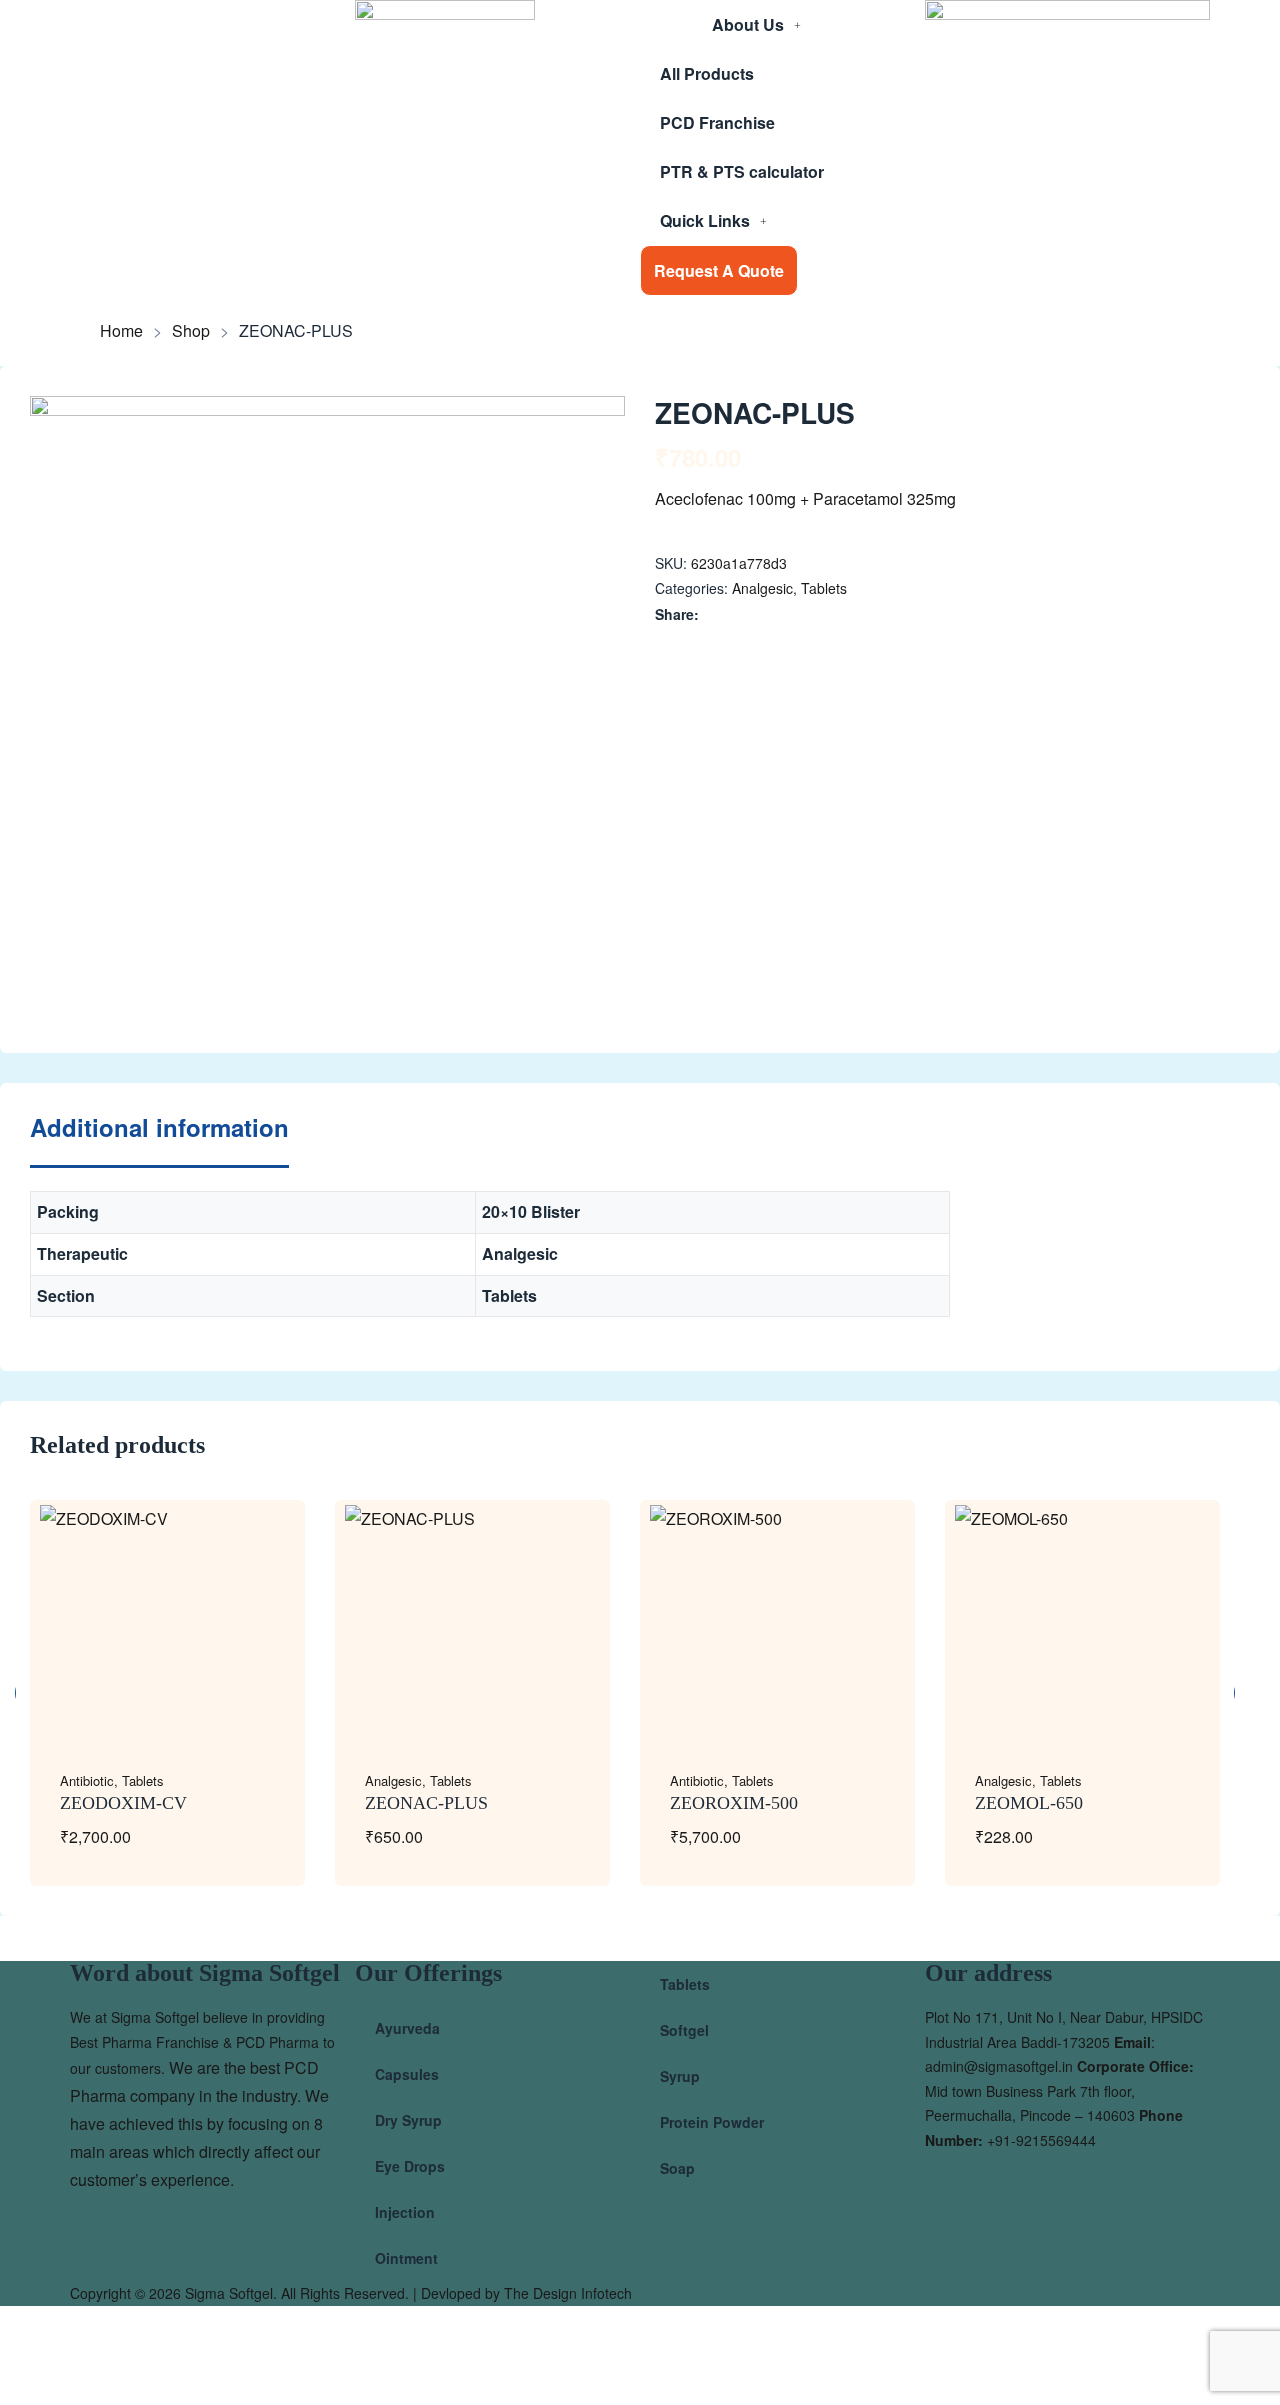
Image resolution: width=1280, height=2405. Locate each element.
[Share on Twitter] (733, 614)
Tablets (824, 588)
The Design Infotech (568, 2293)
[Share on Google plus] (796, 614)
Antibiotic (87, 1780)
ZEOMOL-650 (1029, 1803)
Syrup (680, 2076)
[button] (591, 430)
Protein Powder (712, 2122)
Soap (677, 2168)
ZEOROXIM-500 (734, 1803)
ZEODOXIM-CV (123, 1803)
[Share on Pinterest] (817, 614)
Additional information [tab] (159, 1128)
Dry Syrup (408, 2120)
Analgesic (762, 588)
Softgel (684, 2030)
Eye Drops (410, 2166)
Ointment (406, 2258)
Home (121, 331)
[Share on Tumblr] (775, 614)
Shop (191, 331)
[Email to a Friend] (838, 614)
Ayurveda (407, 2028)
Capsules (407, 2074)
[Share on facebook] (712, 614)
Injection (405, 2212)
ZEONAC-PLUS (426, 1803)
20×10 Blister (531, 1211)
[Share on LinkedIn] (754, 614)
